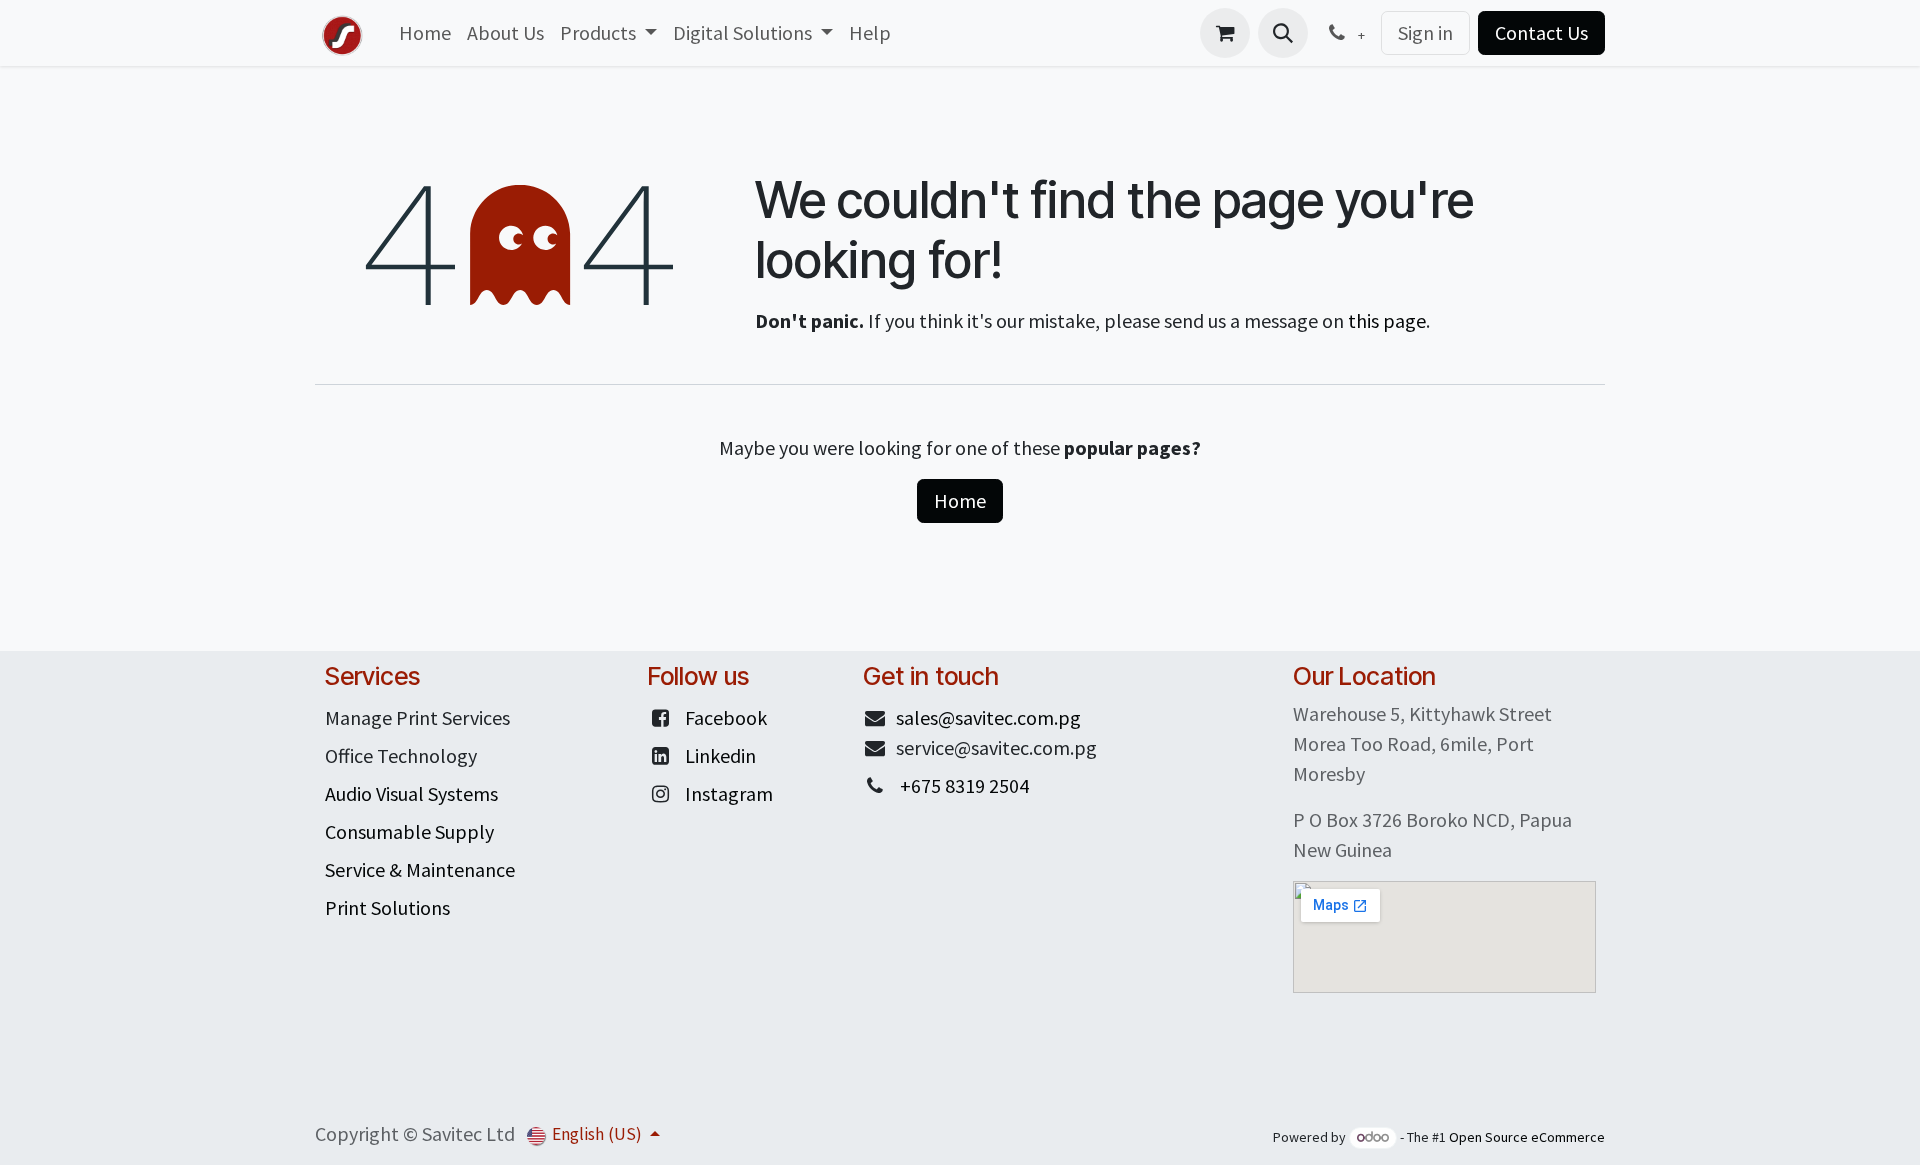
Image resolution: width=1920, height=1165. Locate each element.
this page (1387, 320)
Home (960, 500)
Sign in (1425, 32)
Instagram (729, 793)
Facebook (726, 717)
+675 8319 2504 (964, 785)
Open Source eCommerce (1527, 1137)
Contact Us (1541, 32)
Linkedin (720, 755)
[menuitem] (425, 33)
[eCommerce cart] (1225, 33)
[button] (1283, 33)
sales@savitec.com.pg (988, 717)
